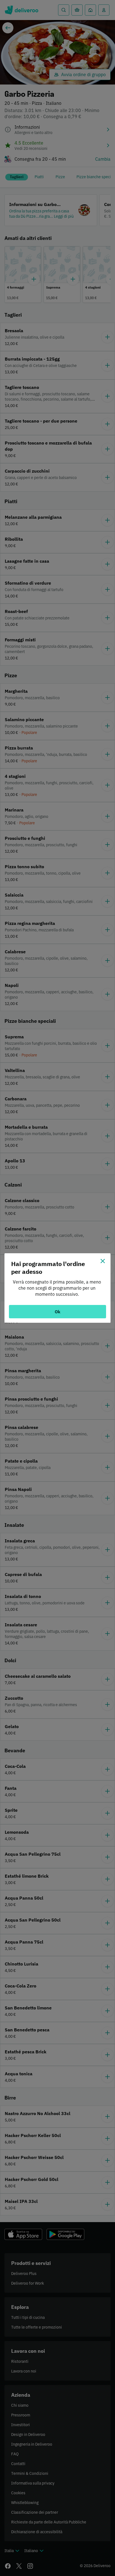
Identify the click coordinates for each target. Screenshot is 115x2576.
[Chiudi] (103, 1261)
